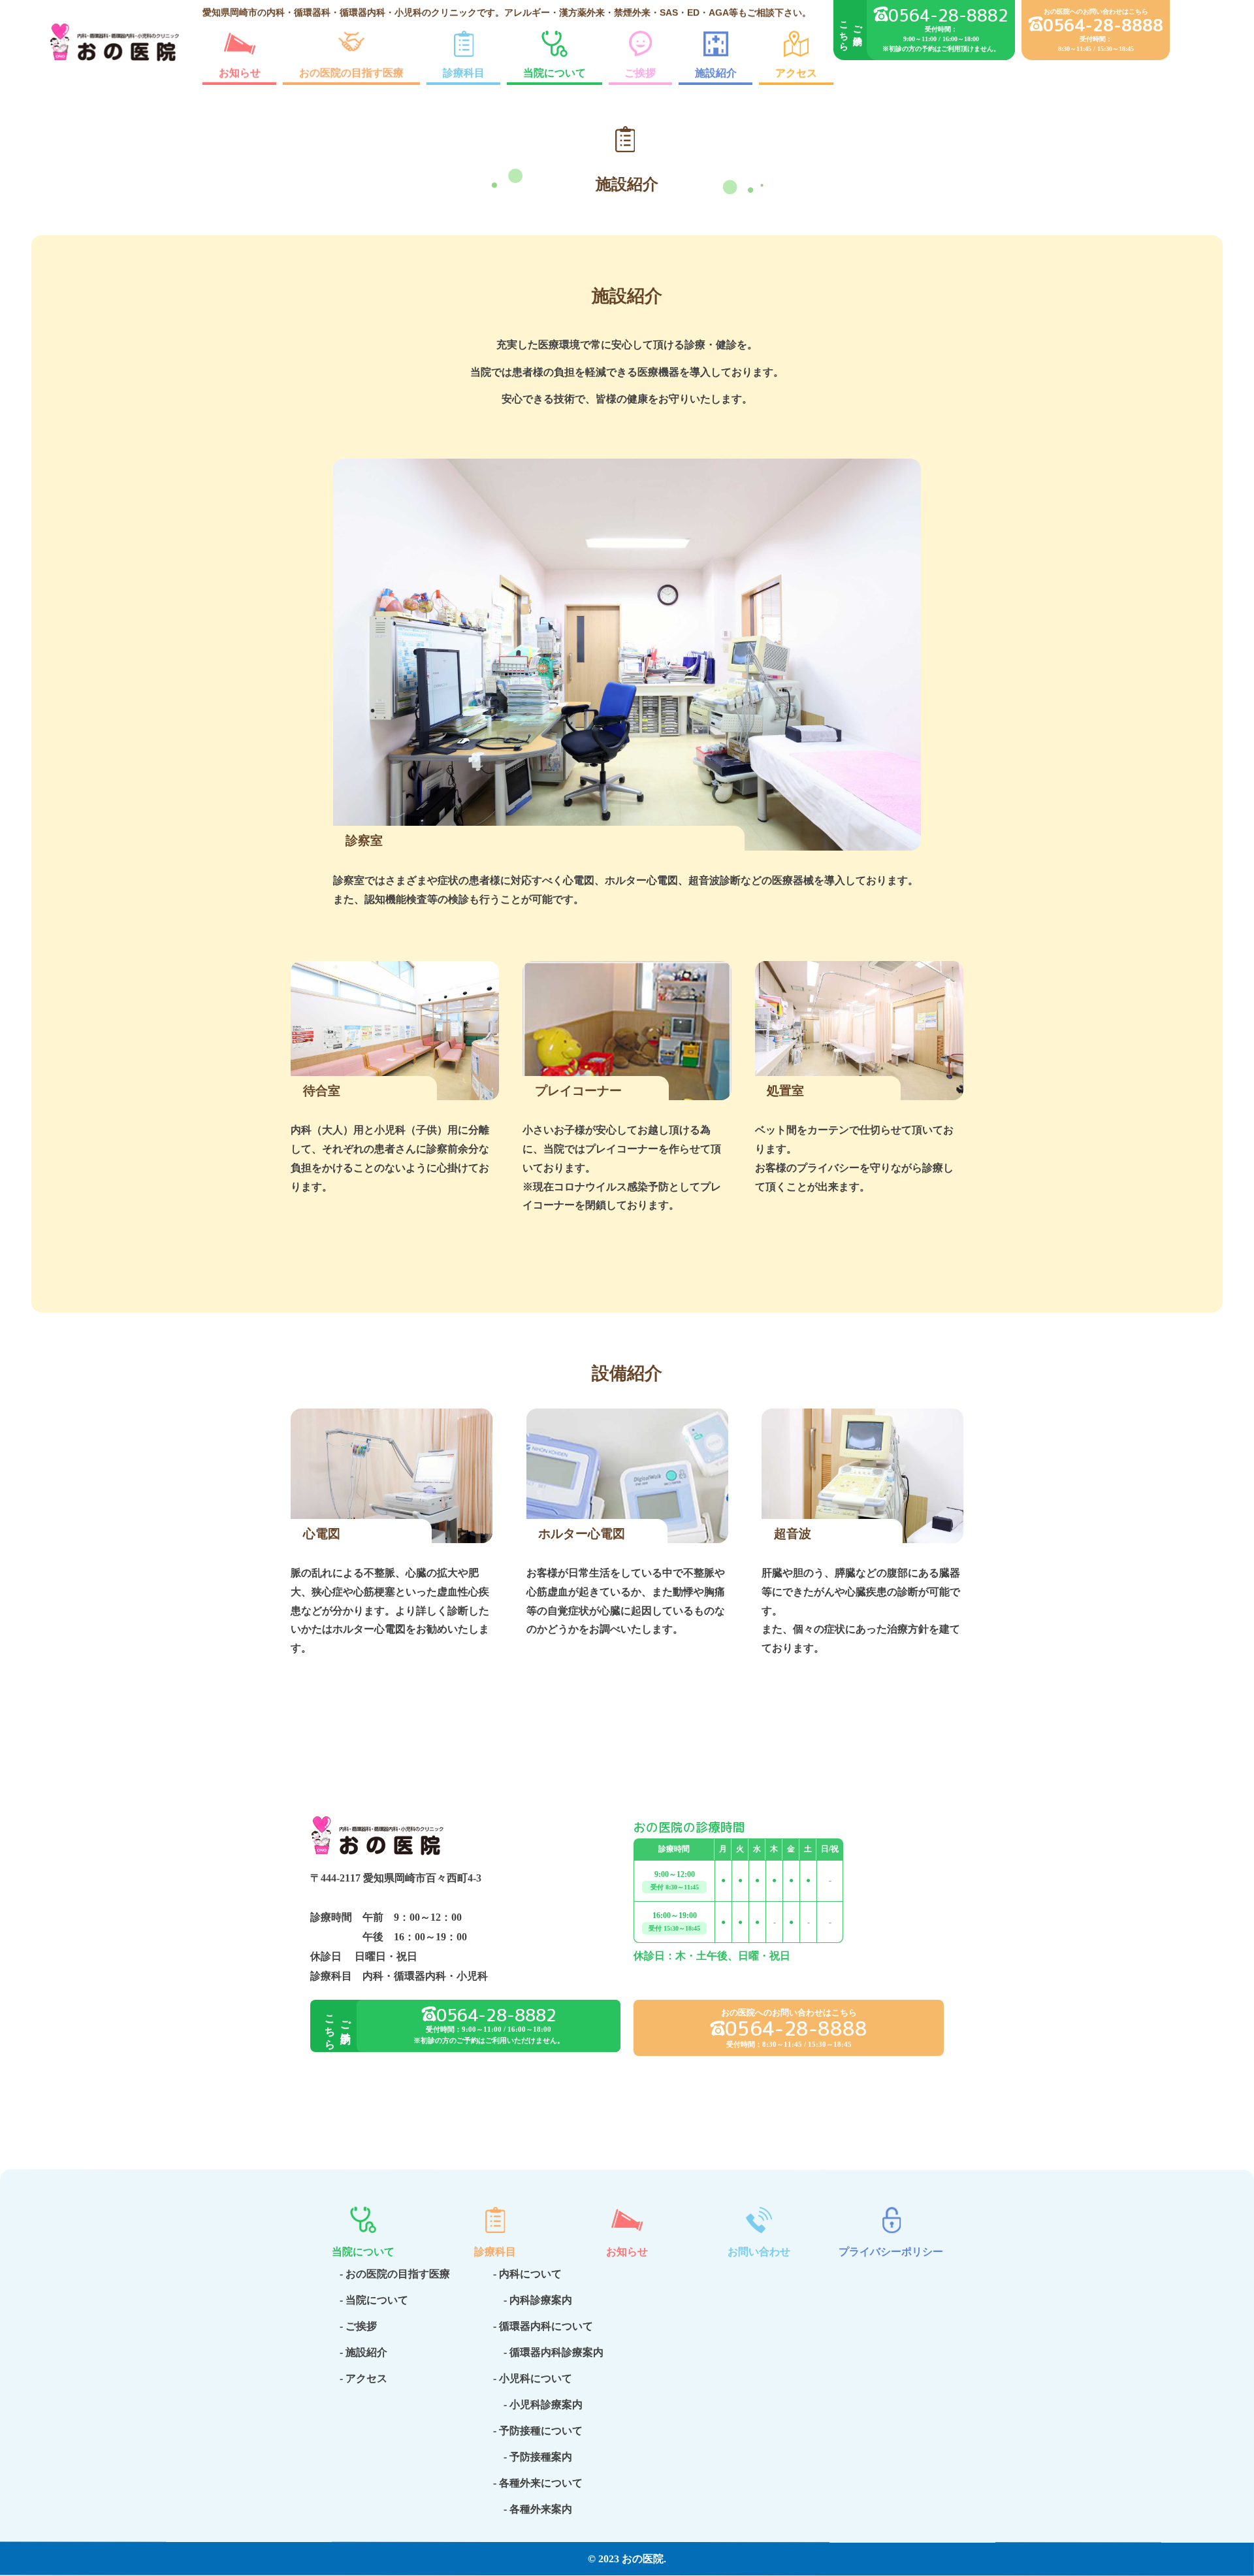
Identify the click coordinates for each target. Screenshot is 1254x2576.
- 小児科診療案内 (538, 2405)
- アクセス (363, 2378)
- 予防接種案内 (533, 2457)
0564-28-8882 (948, 15)
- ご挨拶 (358, 2326)
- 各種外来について (538, 2483)
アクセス (797, 73)
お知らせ (240, 73)
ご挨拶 (641, 73)
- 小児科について (533, 2378)
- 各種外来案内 (533, 2509)
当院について (555, 73)
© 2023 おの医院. (627, 2559)
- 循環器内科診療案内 (548, 2352)
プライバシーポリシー (891, 2252)
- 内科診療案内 (533, 2300)
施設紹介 (716, 73)
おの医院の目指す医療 (351, 73)
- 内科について (527, 2274)
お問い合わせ (759, 2252)
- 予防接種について (538, 2431)
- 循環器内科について (543, 2326)
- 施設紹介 (363, 2352)
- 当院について (374, 2300)
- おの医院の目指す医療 (395, 2274)
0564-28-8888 (1103, 25)
